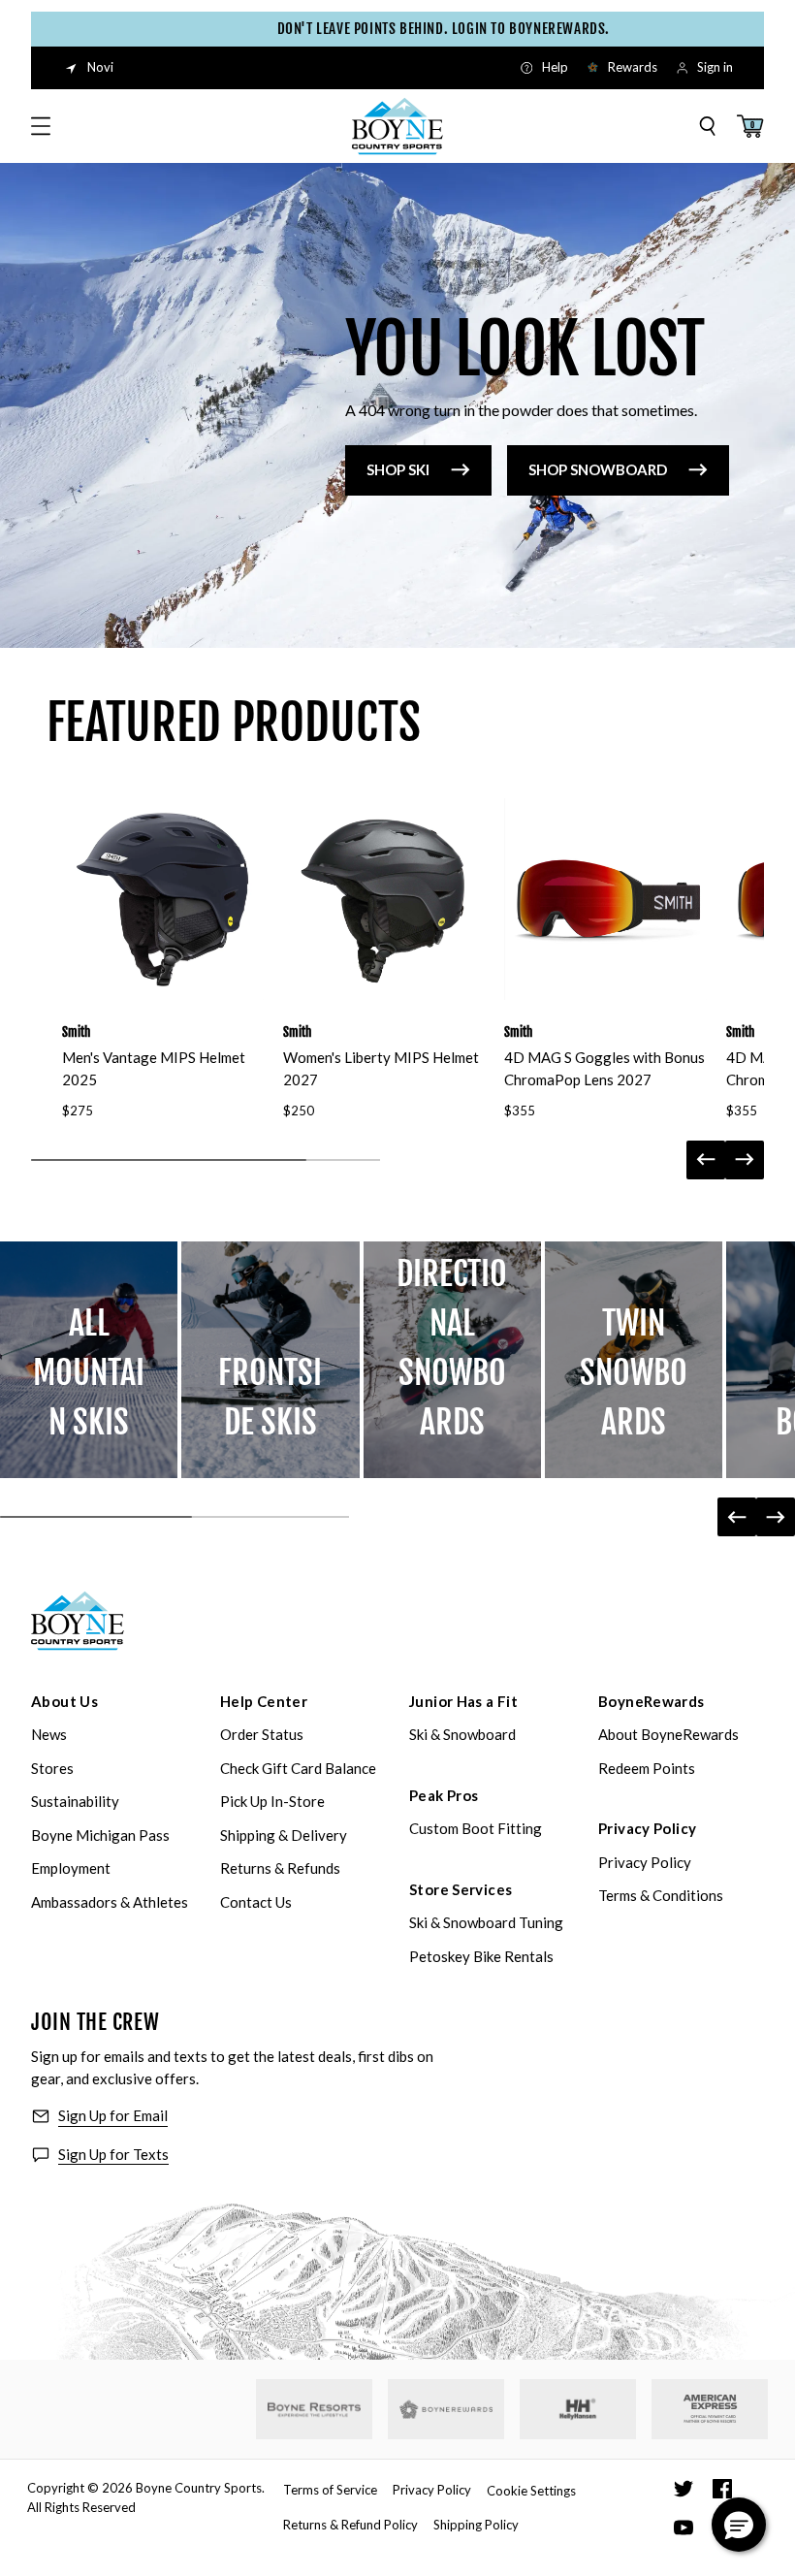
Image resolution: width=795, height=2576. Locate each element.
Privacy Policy (647, 1828)
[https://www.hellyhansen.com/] (578, 2409)
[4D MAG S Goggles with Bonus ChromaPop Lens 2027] (605, 899)
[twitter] (684, 2489)
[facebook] (722, 2489)
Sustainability (75, 1801)
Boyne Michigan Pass (100, 1835)
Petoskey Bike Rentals (481, 1956)
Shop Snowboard (598, 469)
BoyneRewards (652, 1701)
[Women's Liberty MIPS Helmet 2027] (384, 899)
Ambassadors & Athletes (110, 1902)
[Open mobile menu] (41, 126)
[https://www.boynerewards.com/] (446, 2409)
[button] (739, 2525)
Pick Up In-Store (272, 1801)
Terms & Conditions (661, 1895)
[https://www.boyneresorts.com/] (314, 2410)
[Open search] (708, 126)
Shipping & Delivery (284, 1835)
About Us (64, 1701)
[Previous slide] (706, 1160)
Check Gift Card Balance (298, 1768)
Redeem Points (647, 1768)
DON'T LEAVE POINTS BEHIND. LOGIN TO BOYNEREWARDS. (415, 29)
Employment (71, 1868)
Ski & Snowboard (462, 1734)
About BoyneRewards (668, 1734)
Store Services (461, 1889)
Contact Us (256, 1902)
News (49, 1734)
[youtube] (684, 2528)
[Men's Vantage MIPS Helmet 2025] (163, 899)
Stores (52, 1768)
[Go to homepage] (397, 126)
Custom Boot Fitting (476, 1828)
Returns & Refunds (280, 1868)
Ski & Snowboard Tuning (486, 1922)
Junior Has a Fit (463, 1701)
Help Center (264, 1701)
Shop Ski (398, 469)
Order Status (262, 1734)
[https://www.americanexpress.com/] (710, 2409)
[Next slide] (745, 1160)
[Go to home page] (78, 1621)
